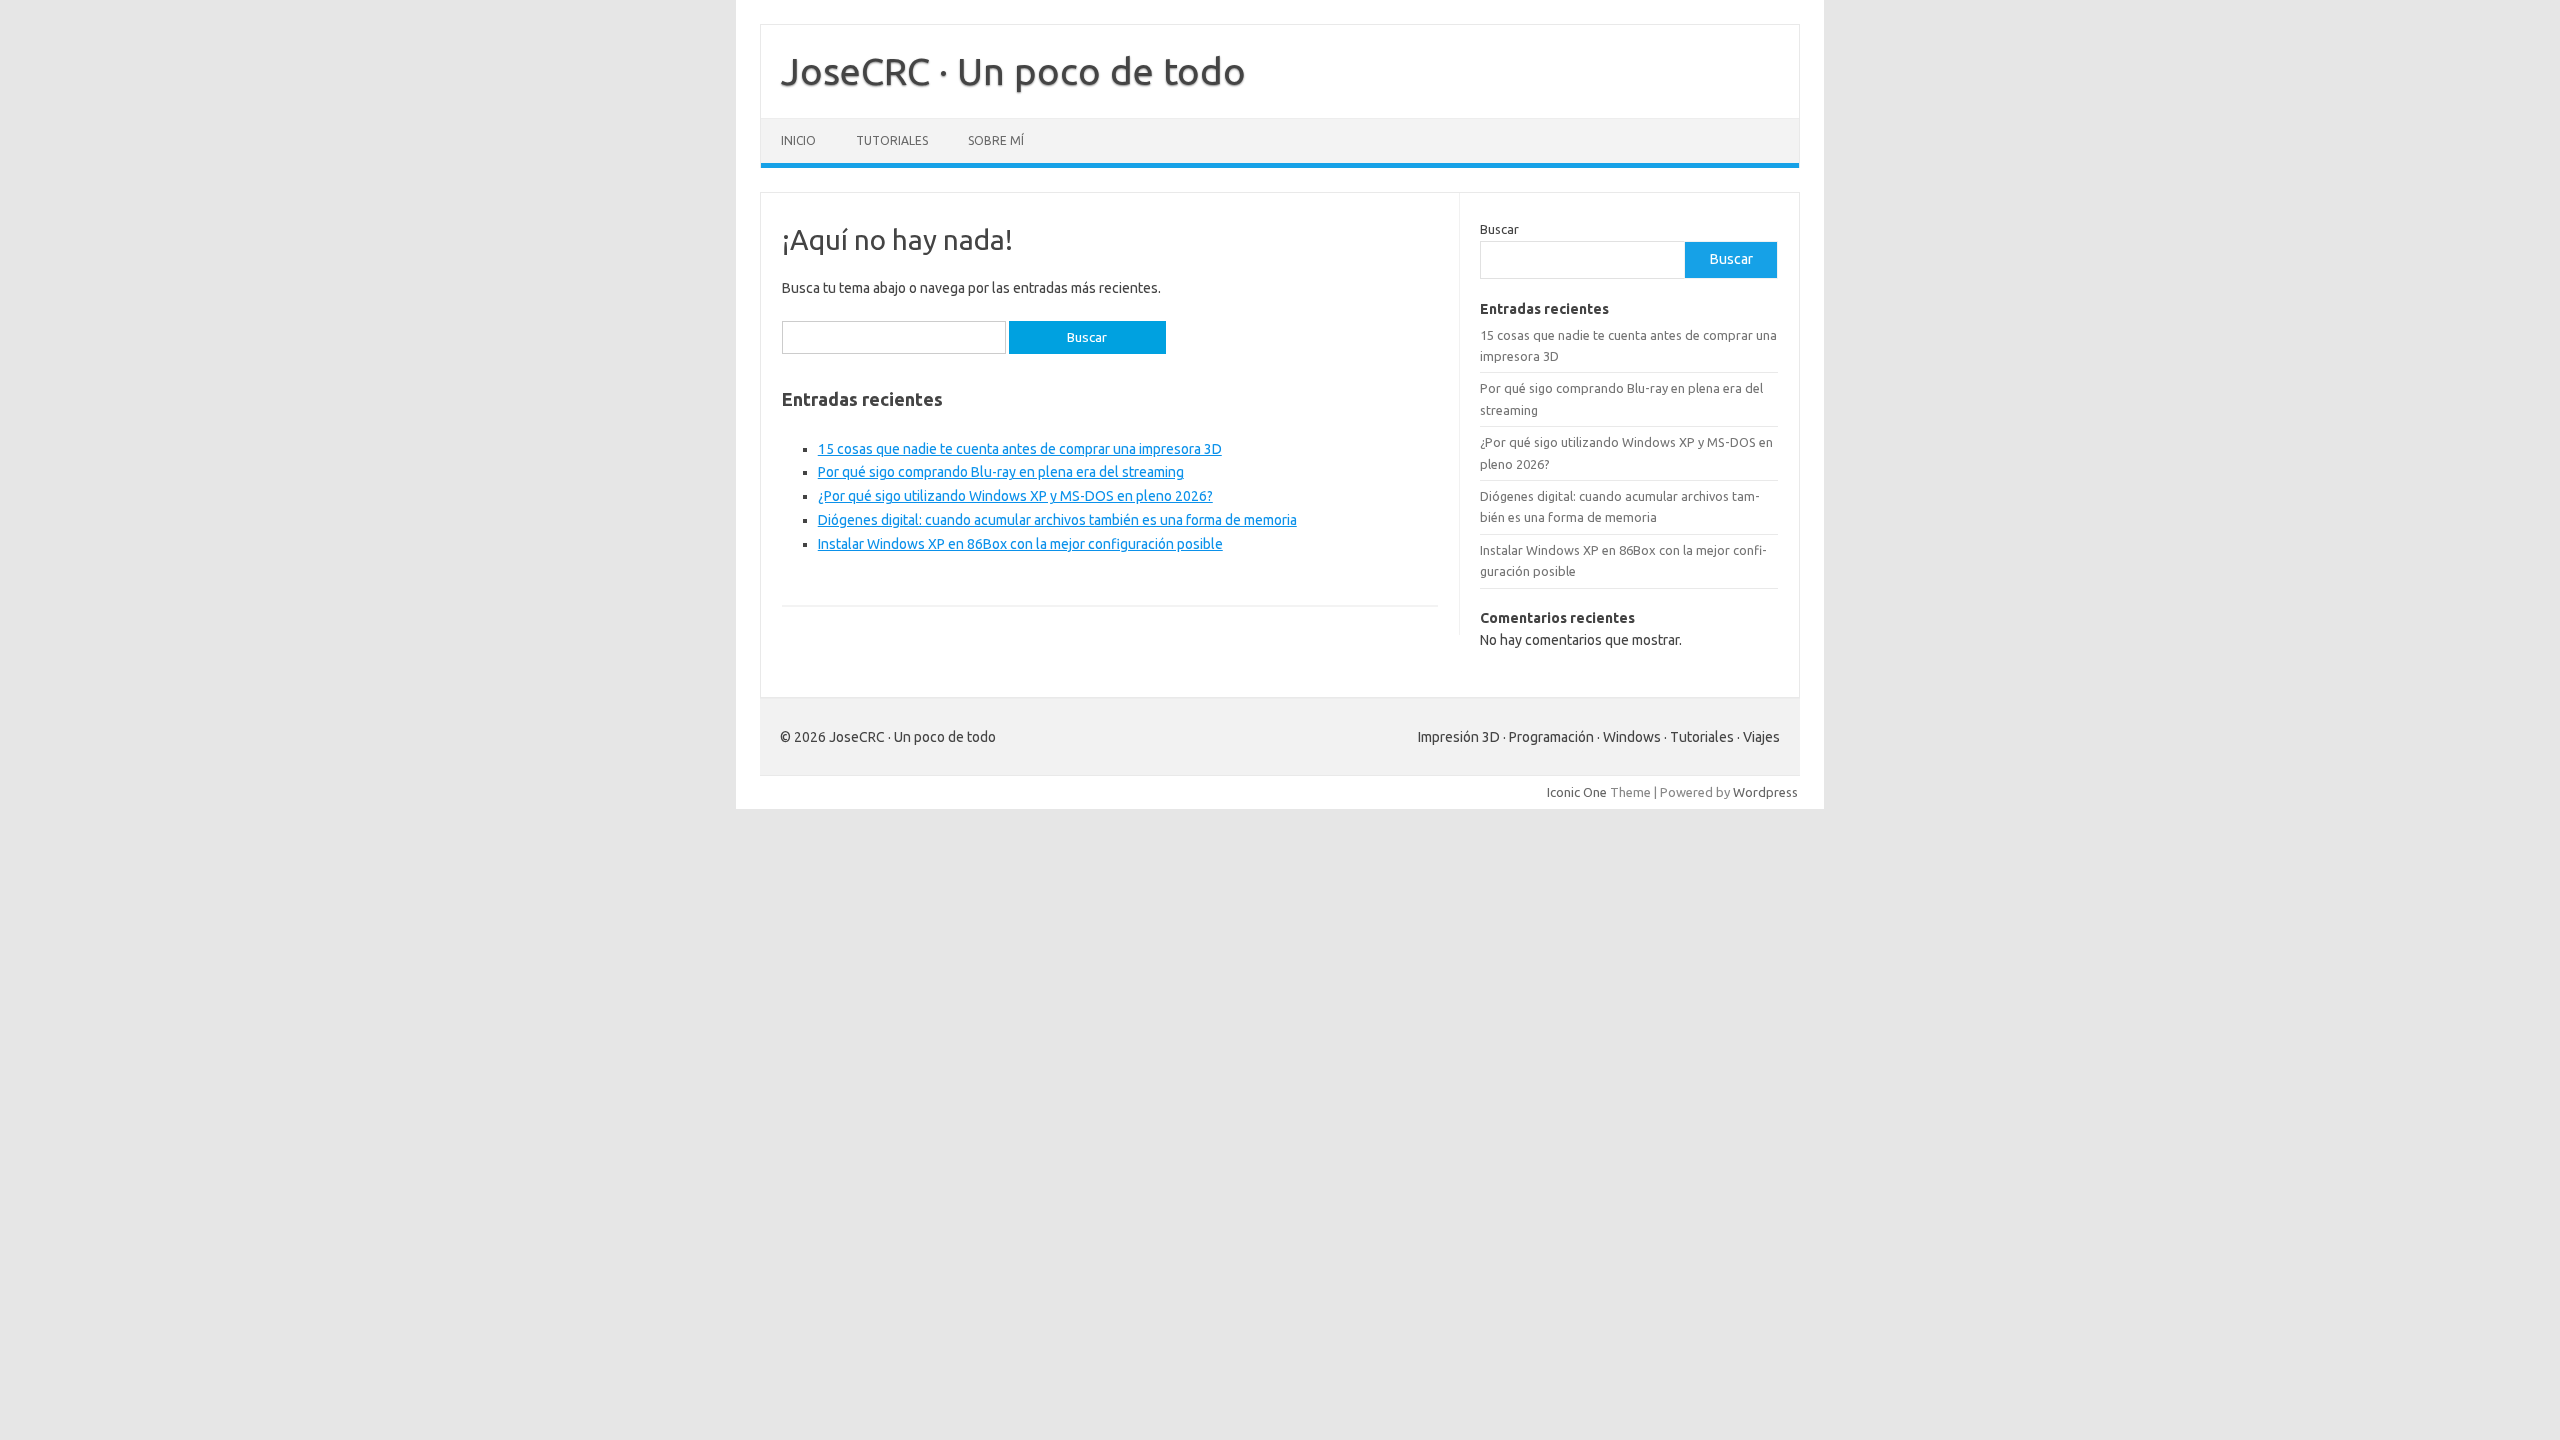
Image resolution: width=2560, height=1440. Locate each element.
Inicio (798, 140)
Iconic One (1577, 792)
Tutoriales (892, 140)
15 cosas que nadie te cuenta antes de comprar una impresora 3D (1020, 449)
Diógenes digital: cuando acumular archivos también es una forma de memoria (1057, 520)
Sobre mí (996, 140)
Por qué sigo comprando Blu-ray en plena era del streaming (1001, 472)
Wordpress (1765, 792)
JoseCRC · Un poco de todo (1013, 71)
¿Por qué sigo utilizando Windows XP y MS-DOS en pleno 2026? (1015, 496)
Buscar (1499, 229)
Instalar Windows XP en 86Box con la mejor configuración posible (1020, 544)
